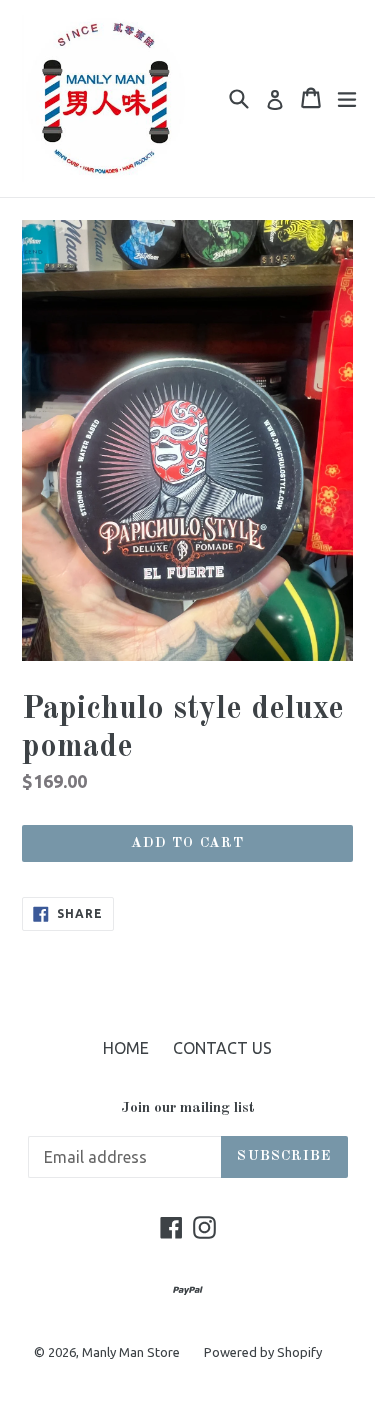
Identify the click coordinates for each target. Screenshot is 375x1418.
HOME (126, 1048)
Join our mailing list (188, 1108)
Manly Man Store (131, 1352)
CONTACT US (222, 1048)
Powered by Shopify (263, 1352)
